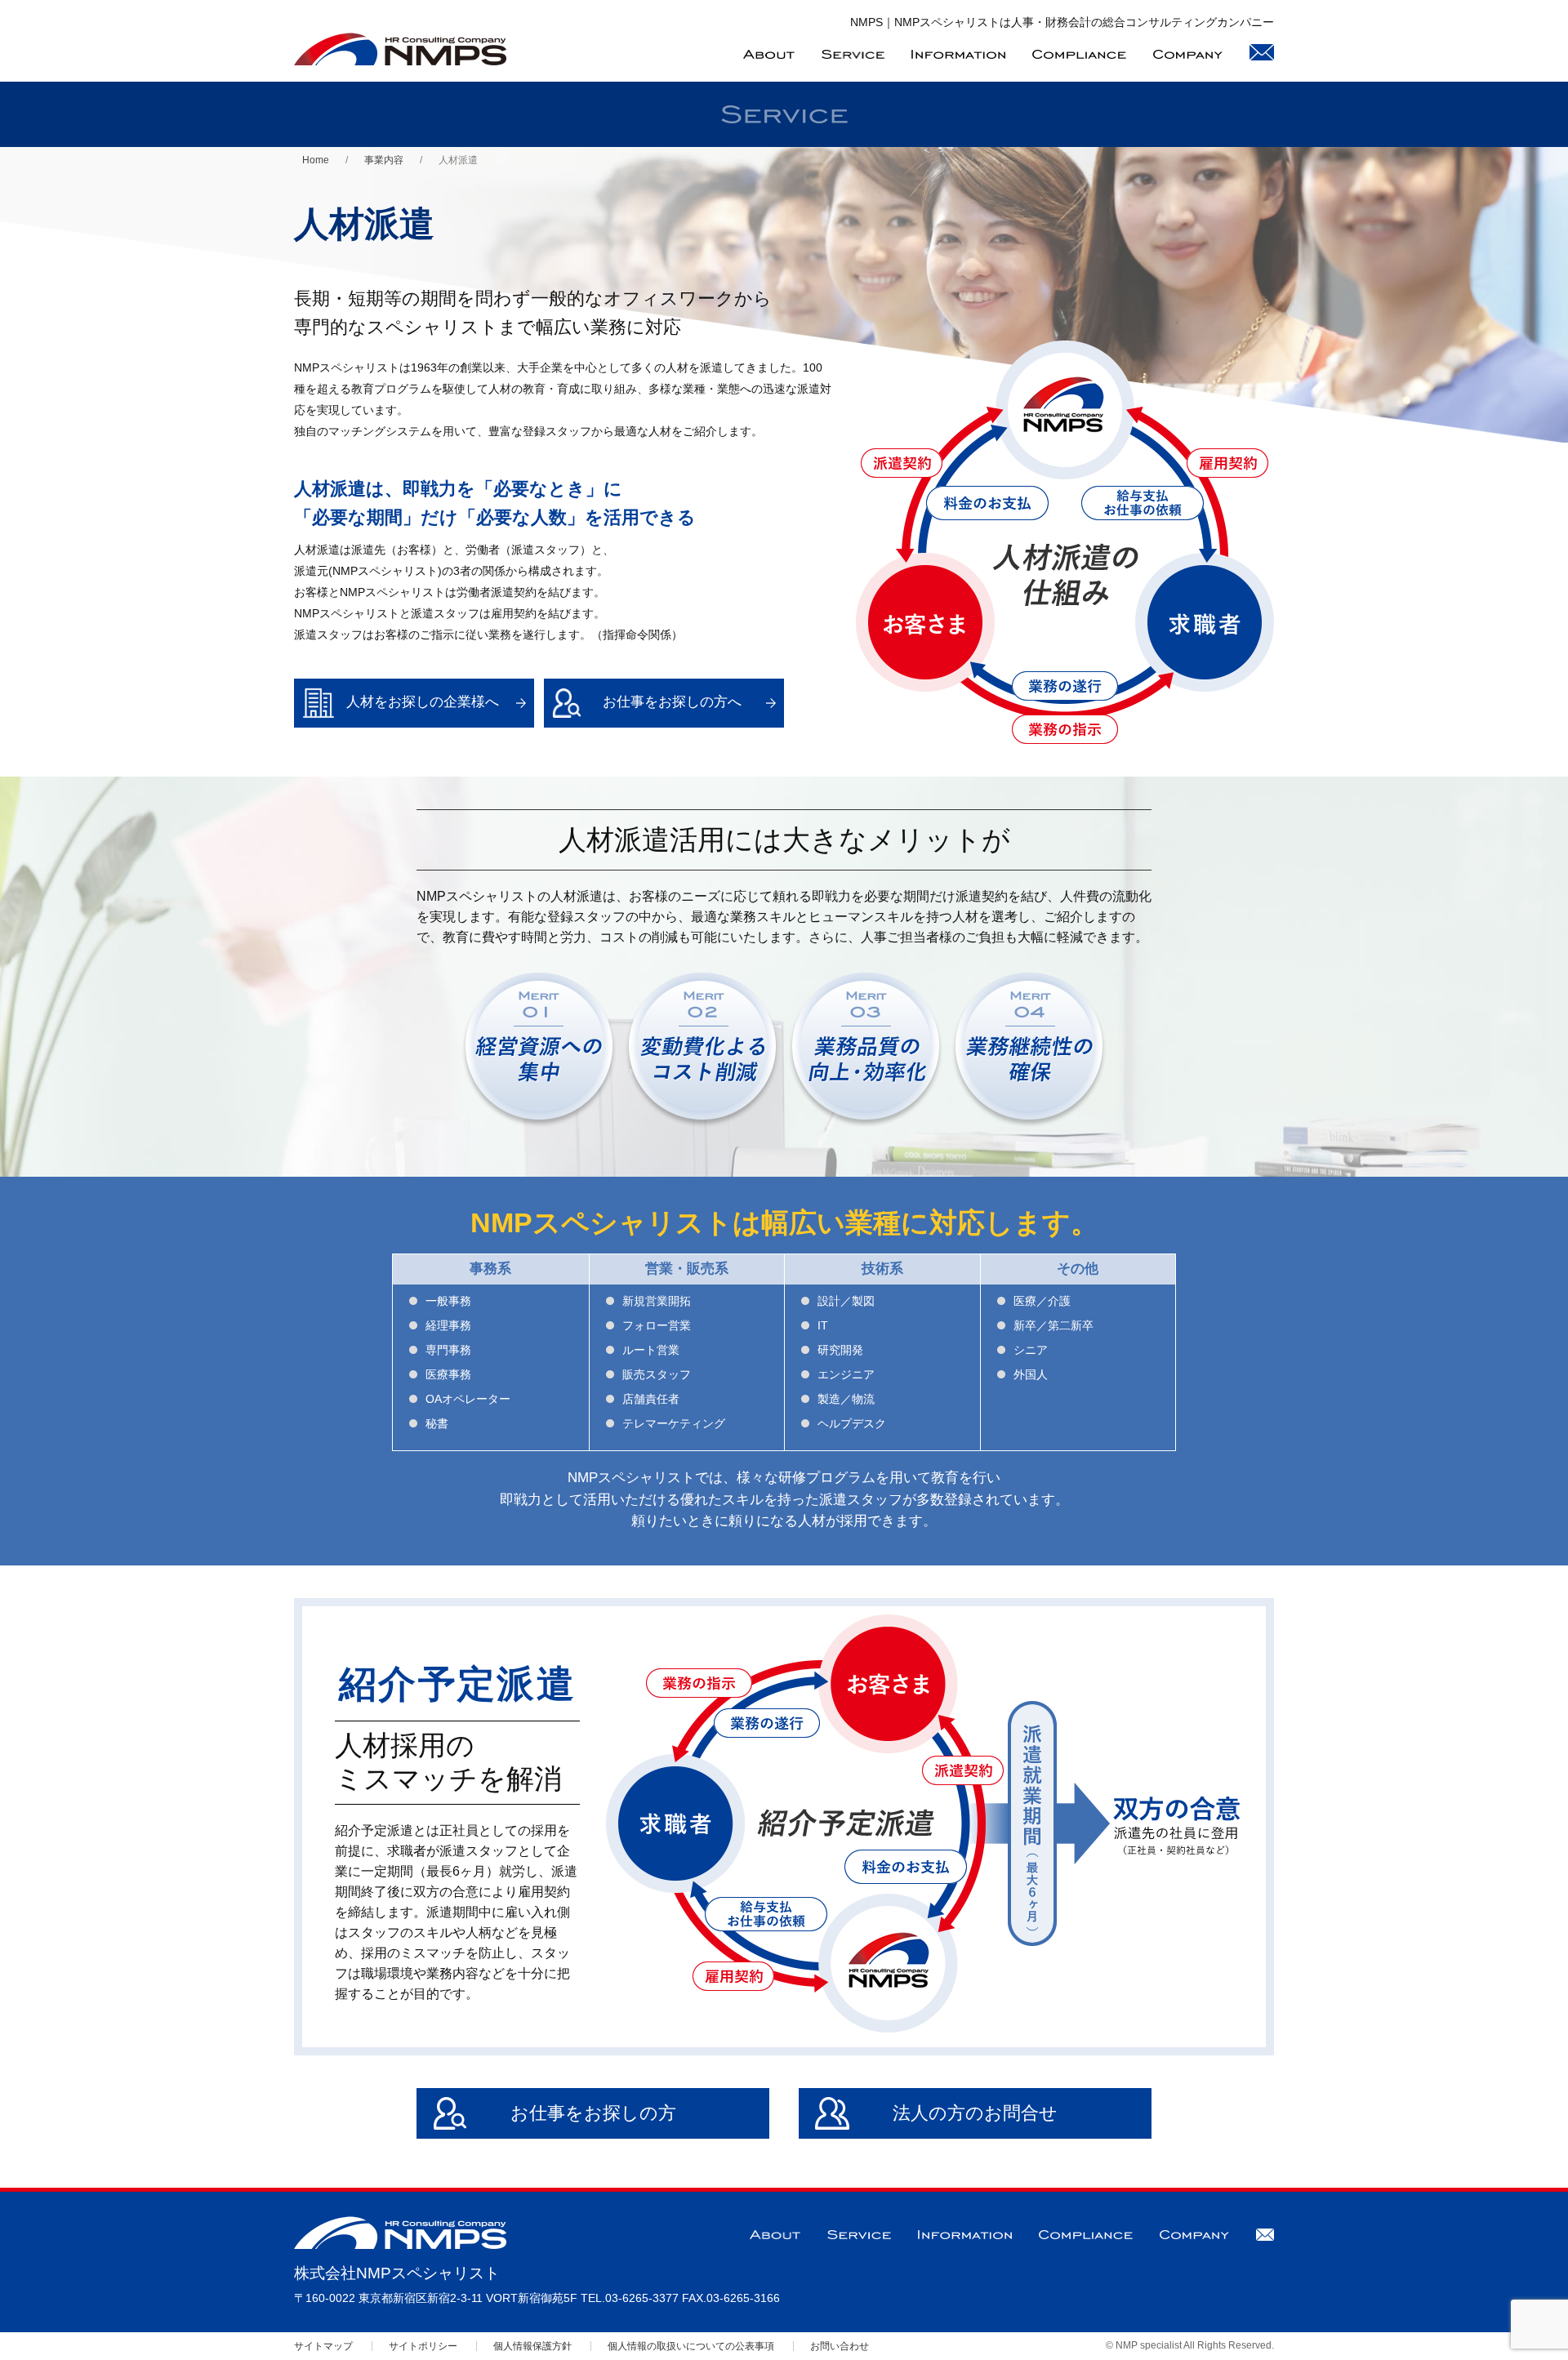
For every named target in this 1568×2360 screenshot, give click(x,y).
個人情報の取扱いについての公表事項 (691, 2346)
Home (316, 160)
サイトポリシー (423, 2346)
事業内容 (384, 160)
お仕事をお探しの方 (593, 2113)
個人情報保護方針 (532, 2346)
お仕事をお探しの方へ (672, 702)
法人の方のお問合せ (975, 2113)
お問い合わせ (840, 2346)
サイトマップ (323, 2346)
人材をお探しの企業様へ (423, 702)
